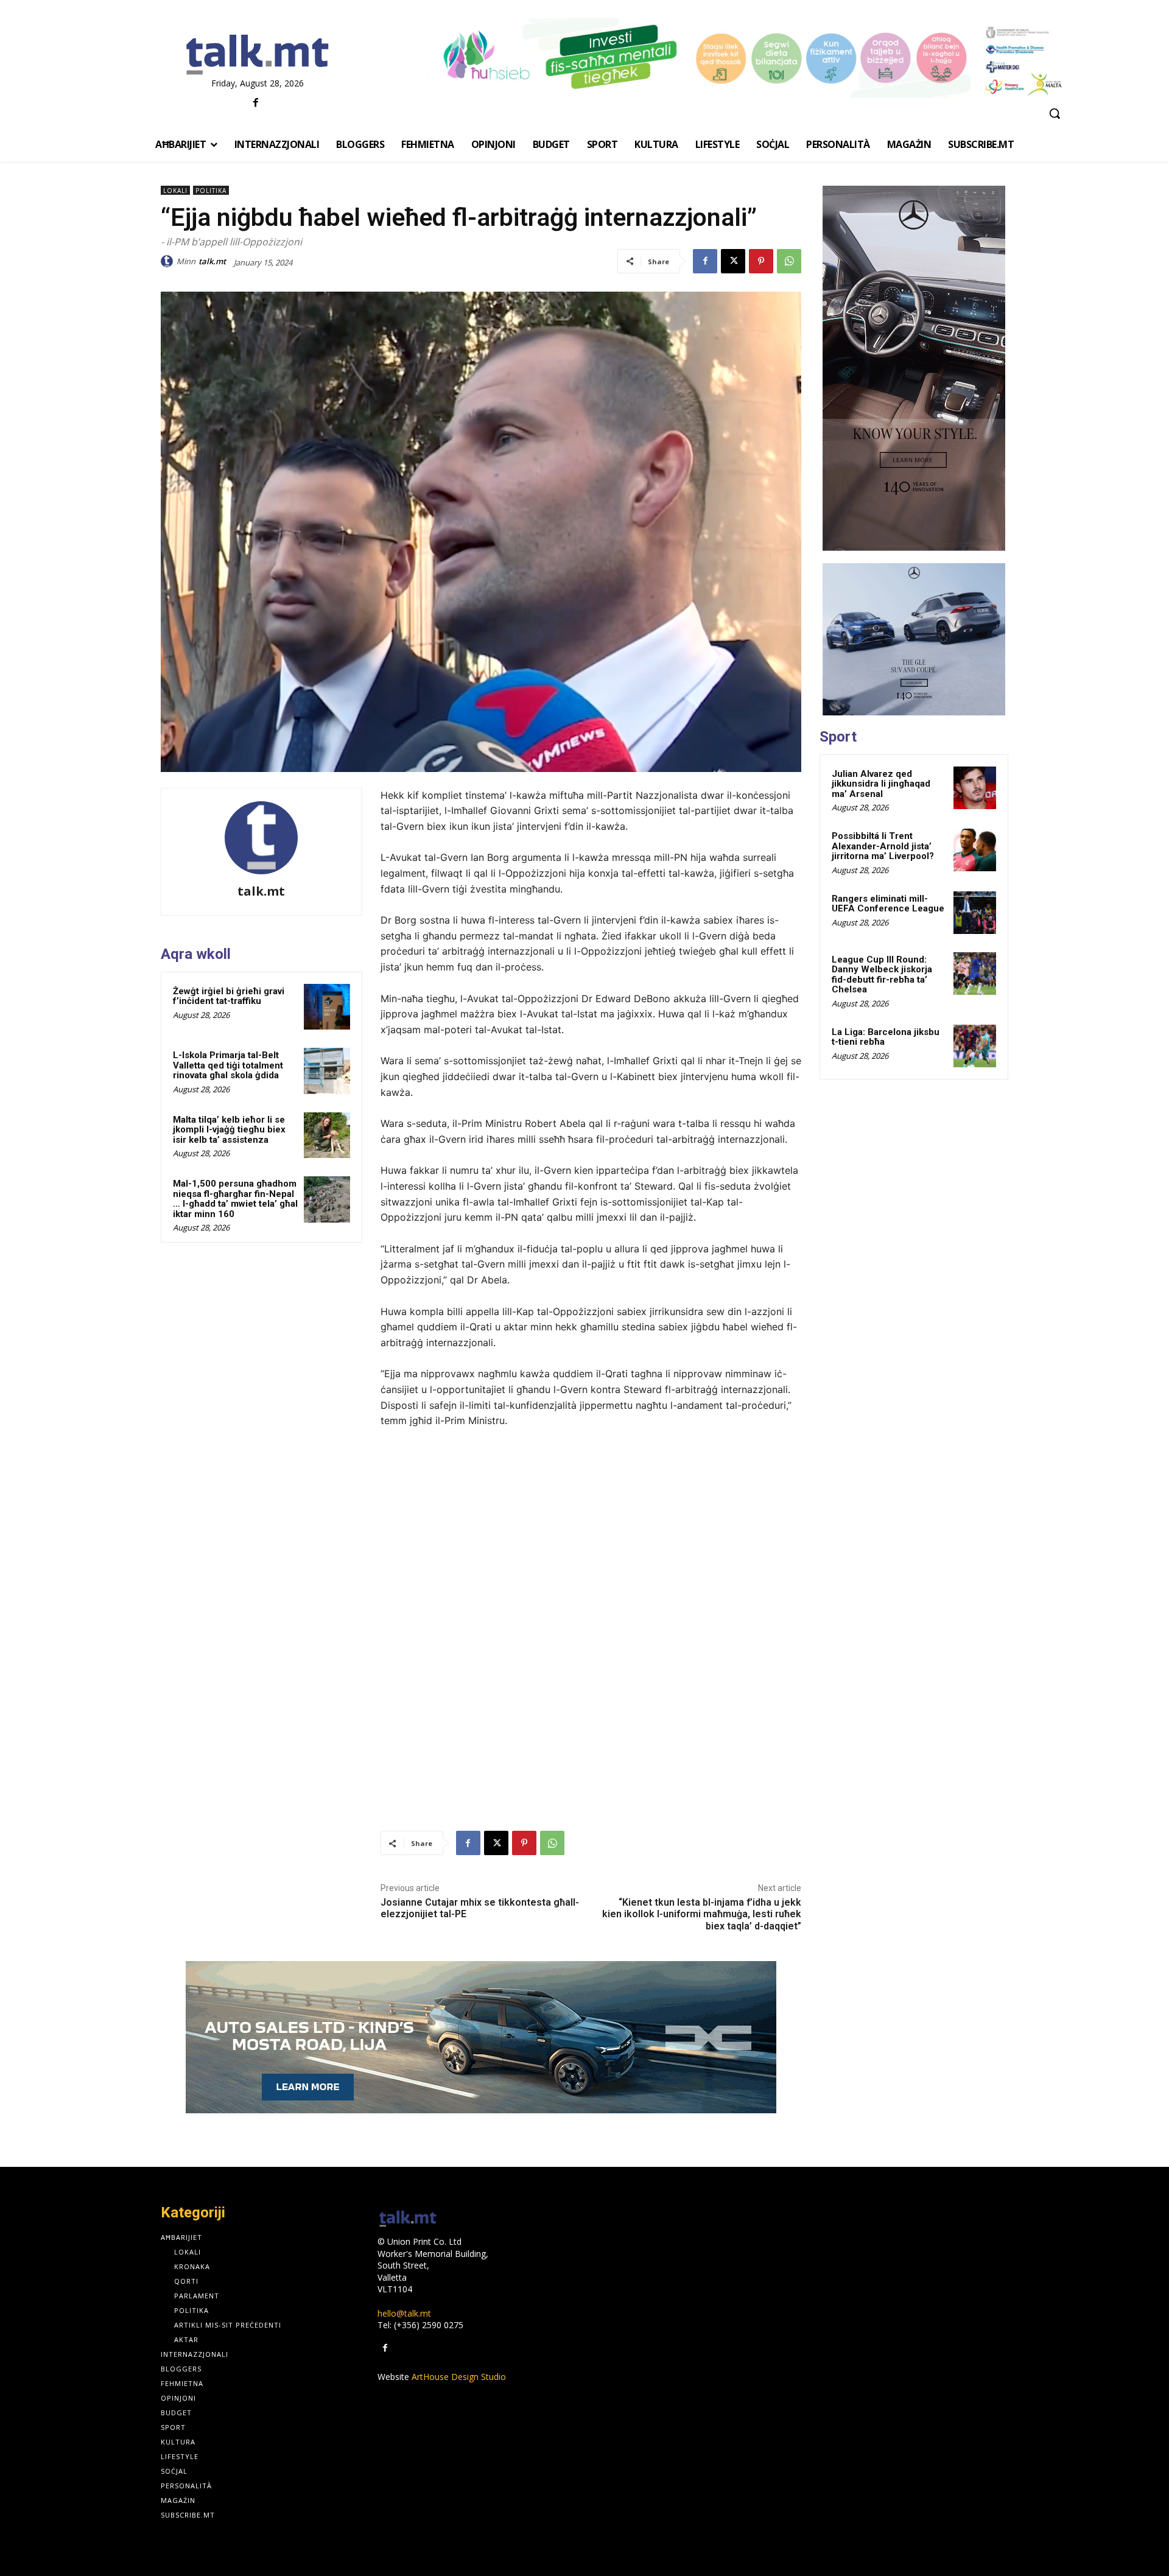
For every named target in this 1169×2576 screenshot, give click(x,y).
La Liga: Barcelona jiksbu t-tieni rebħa (886, 1037)
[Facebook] (256, 103)
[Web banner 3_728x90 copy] (748, 58)
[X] (733, 261)
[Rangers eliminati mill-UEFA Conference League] (975, 913)
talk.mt (212, 261)
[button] (1055, 113)
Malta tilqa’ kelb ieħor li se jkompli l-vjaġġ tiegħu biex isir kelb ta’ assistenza (229, 1130)
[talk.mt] (169, 261)
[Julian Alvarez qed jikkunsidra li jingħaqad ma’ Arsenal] (975, 788)
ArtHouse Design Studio (459, 2377)
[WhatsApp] (789, 261)
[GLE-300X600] (914, 368)
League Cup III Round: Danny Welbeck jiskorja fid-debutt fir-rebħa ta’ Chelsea (882, 975)
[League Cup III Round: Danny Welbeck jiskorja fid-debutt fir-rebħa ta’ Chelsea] (975, 974)
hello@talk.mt (404, 2313)
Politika (211, 191)
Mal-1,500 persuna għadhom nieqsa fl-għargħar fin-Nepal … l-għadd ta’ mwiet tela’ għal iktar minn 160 (235, 1199)
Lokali (175, 191)
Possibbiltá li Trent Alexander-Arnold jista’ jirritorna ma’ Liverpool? (883, 846)
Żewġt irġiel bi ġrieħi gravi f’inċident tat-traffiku (229, 996)
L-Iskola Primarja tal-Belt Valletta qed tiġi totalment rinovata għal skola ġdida (228, 1065)
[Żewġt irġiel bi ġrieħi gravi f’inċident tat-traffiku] (327, 1007)
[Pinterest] (761, 261)
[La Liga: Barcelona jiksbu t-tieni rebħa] (975, 1046)
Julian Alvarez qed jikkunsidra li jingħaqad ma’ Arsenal (881, 784)
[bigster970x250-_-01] (481, 2037)
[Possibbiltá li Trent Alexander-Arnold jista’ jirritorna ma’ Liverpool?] (975, 850)
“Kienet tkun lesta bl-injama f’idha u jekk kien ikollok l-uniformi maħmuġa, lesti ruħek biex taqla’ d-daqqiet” (702, 1914)
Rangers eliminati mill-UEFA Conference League (888, 904)
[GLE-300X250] (914, 639)
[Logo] (257, 55)
